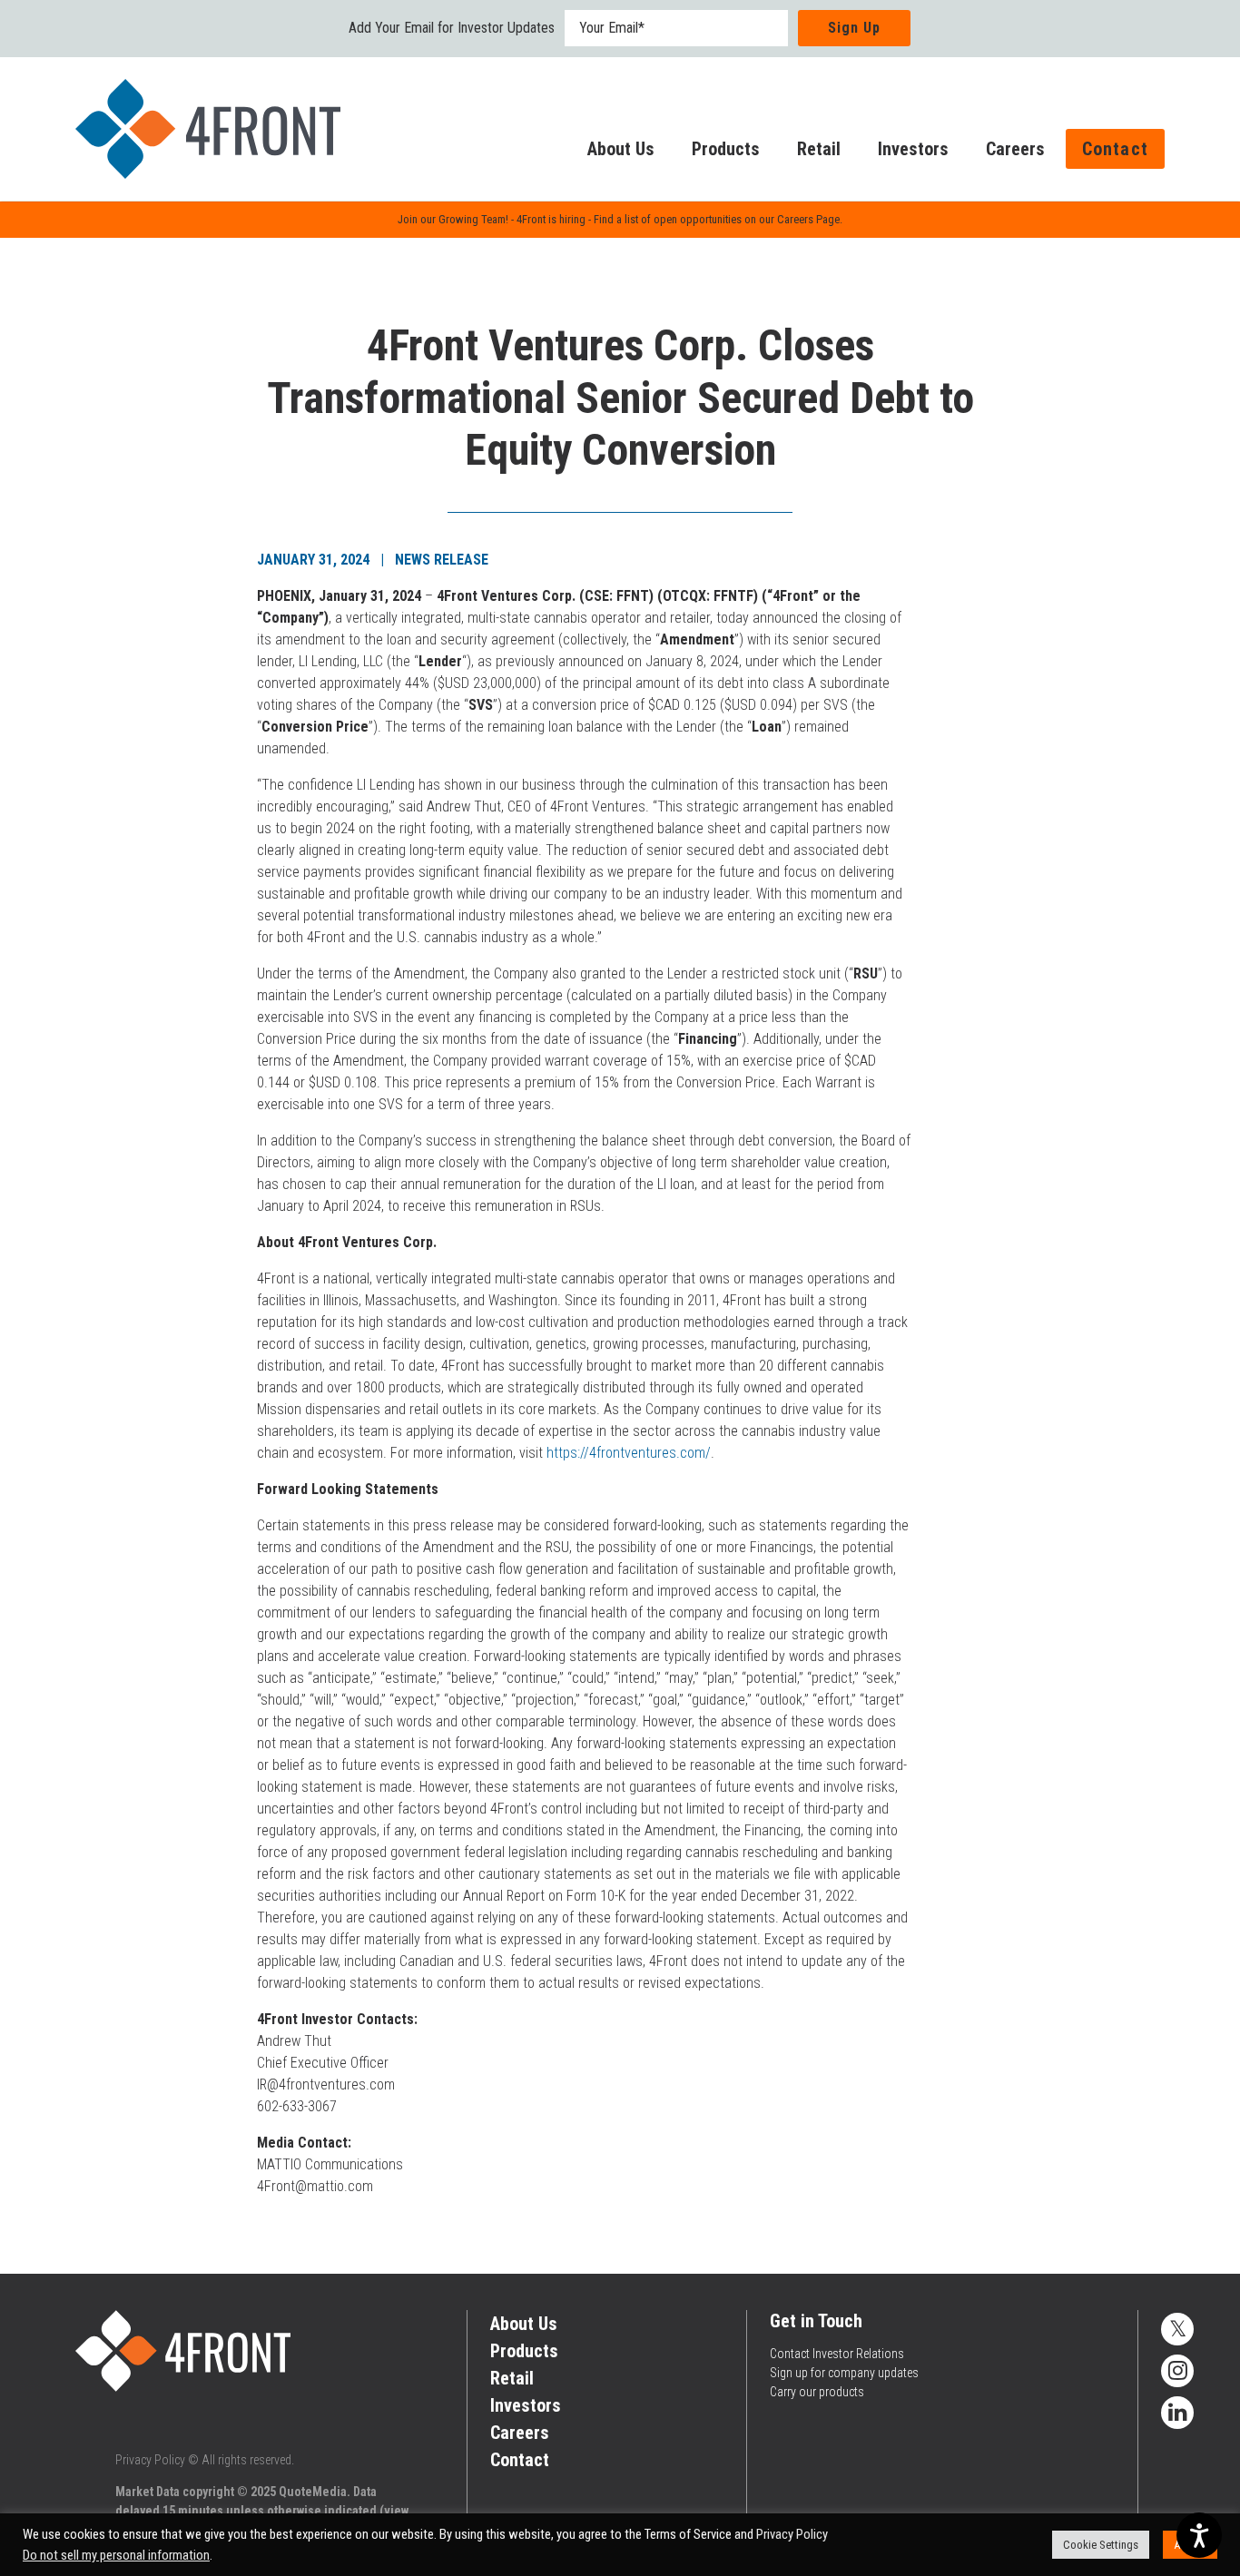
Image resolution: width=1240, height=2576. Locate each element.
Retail (819, 149)
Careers (1015, 149)
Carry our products (817, 2392)
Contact (1115, 149)
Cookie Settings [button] (1101, 2545)
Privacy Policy (150, 2460)
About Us (621, 149)
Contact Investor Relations (837, 2354)
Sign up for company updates (844, 2373)
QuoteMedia (313, 2492)
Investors (913, 149)
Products (726, 149)
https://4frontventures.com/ (629, 1453)
